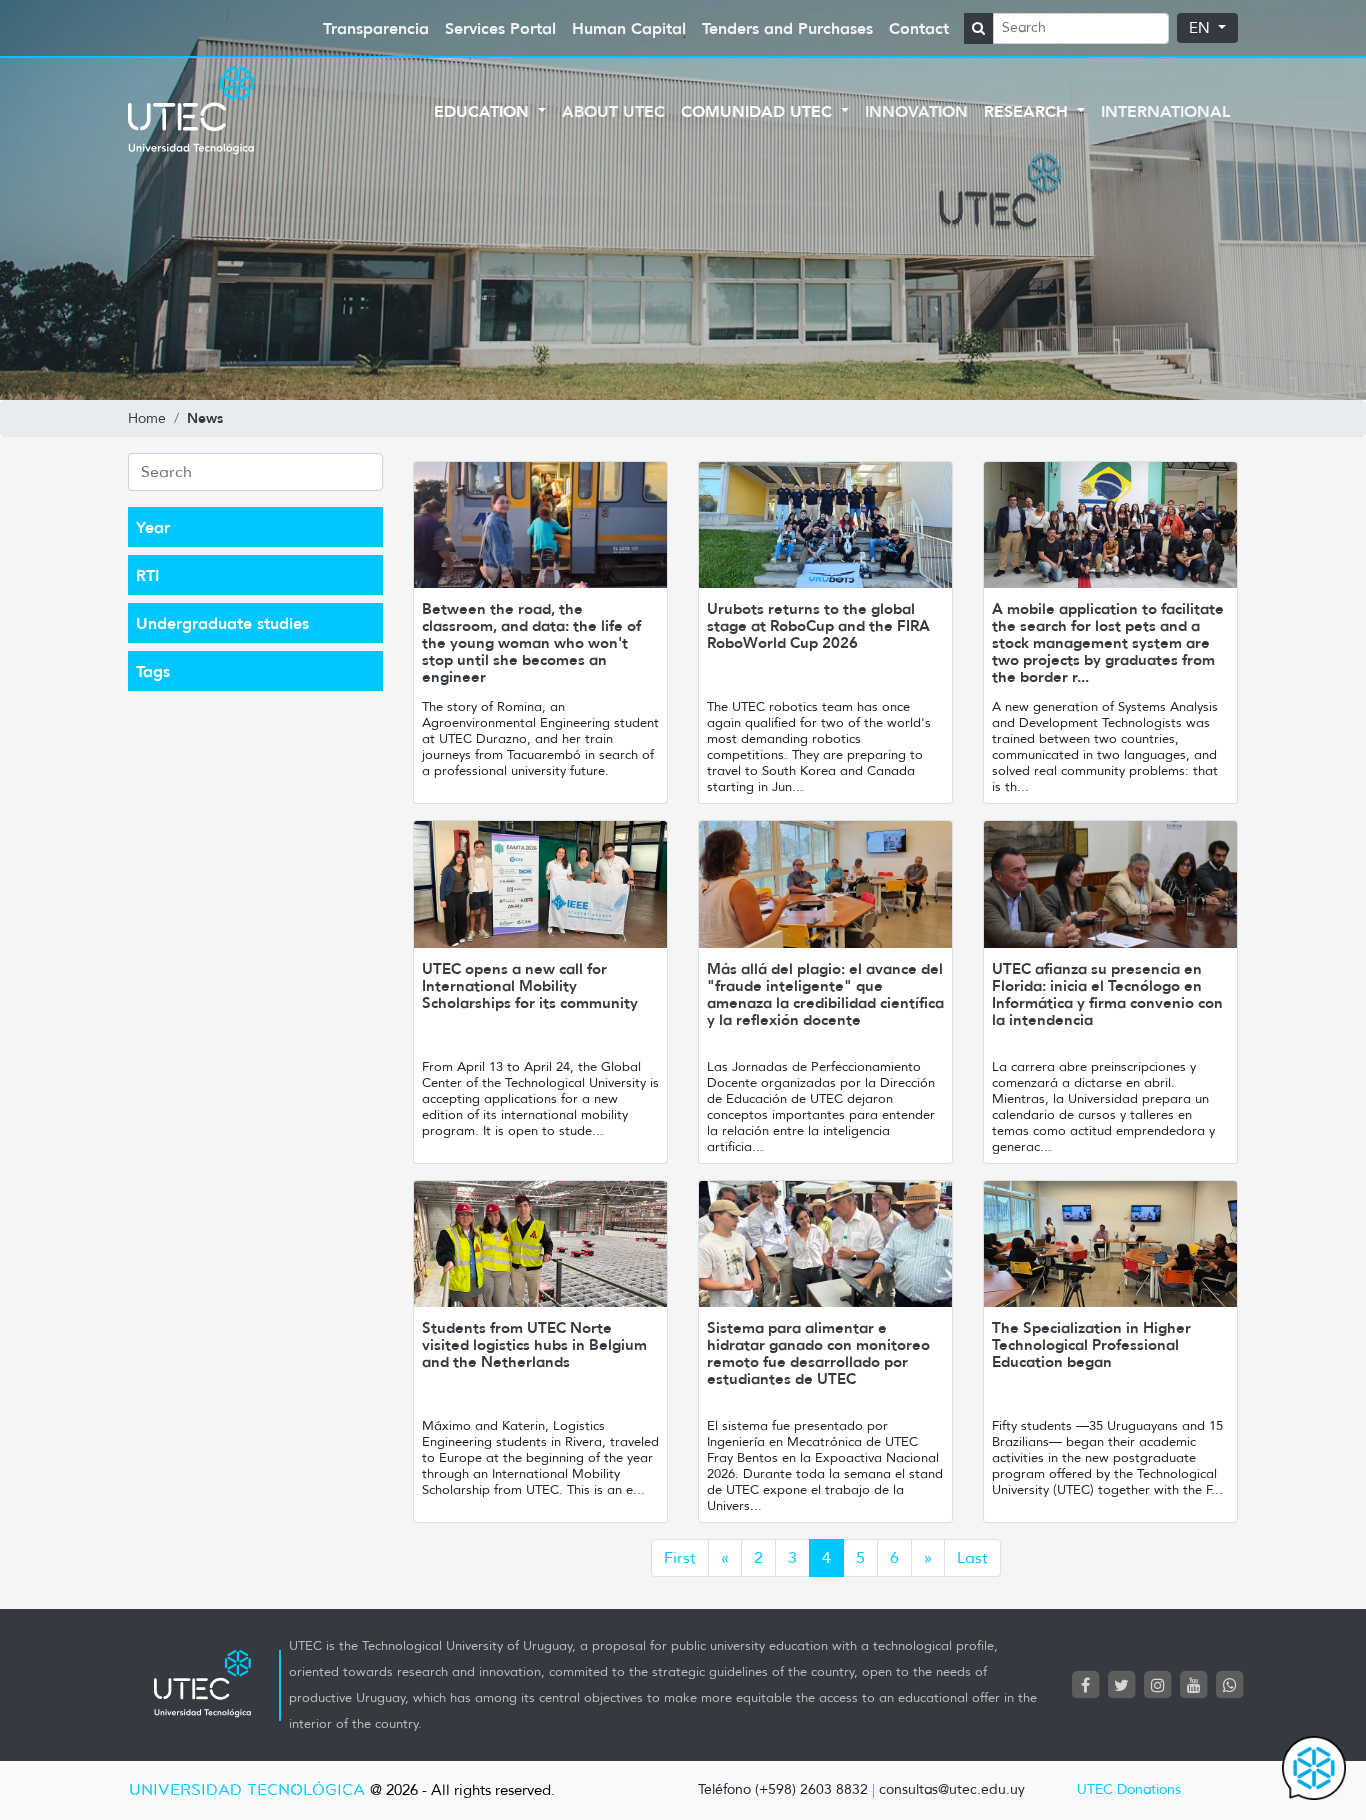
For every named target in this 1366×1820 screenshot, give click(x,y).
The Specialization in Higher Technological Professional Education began (1091, 1344)
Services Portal (500, 28)
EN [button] (1201, 28)
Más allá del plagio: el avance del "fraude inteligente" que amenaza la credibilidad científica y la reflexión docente (825, 994)
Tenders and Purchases (787, 28)
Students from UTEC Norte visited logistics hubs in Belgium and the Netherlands (534, 1344)
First (680, 1557)
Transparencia (376, 28)
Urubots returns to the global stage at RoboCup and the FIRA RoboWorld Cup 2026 (818, 625)
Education (484, 111)
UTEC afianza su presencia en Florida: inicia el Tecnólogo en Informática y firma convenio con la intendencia (1107, 994)
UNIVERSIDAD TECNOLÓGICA (247, 1790)
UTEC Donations (1129, 1789)
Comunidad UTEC (759, 111)
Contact (919, 28)
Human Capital (629, 28)
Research (1028, 111)
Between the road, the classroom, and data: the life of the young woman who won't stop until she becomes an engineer (531, 642)
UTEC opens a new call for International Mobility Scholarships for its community (530, 985)
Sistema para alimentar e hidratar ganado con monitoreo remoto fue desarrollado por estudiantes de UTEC (818, 1353)
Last (972, 1557)
